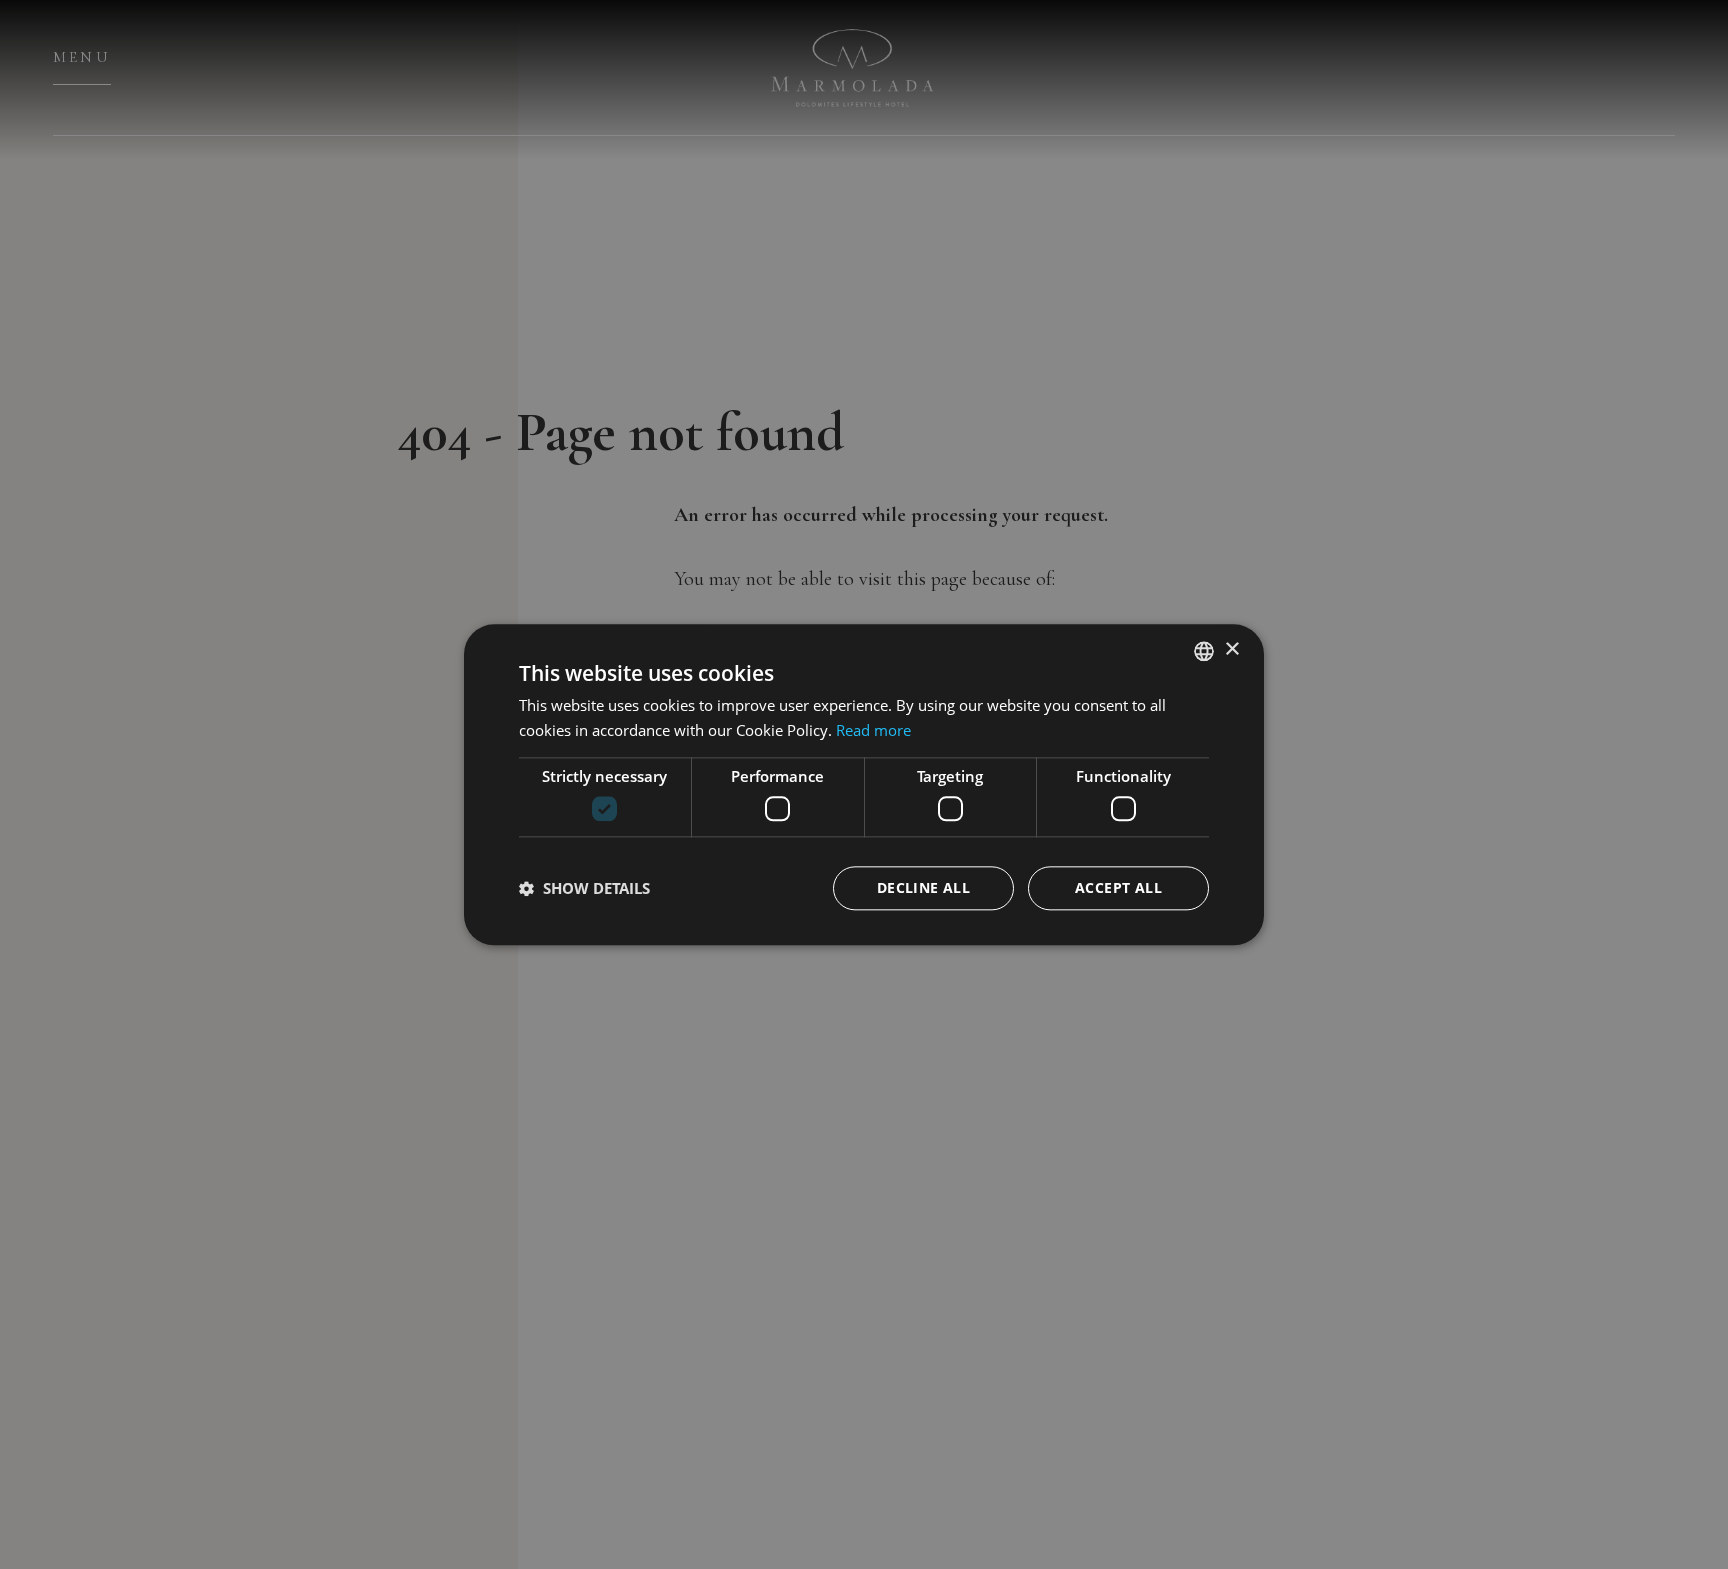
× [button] (1231, 649)
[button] (584, 888)
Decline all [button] (923, 887)
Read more (873, 730)
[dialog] (864, 784)
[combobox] (1204, 651)
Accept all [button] (1118, 887)
